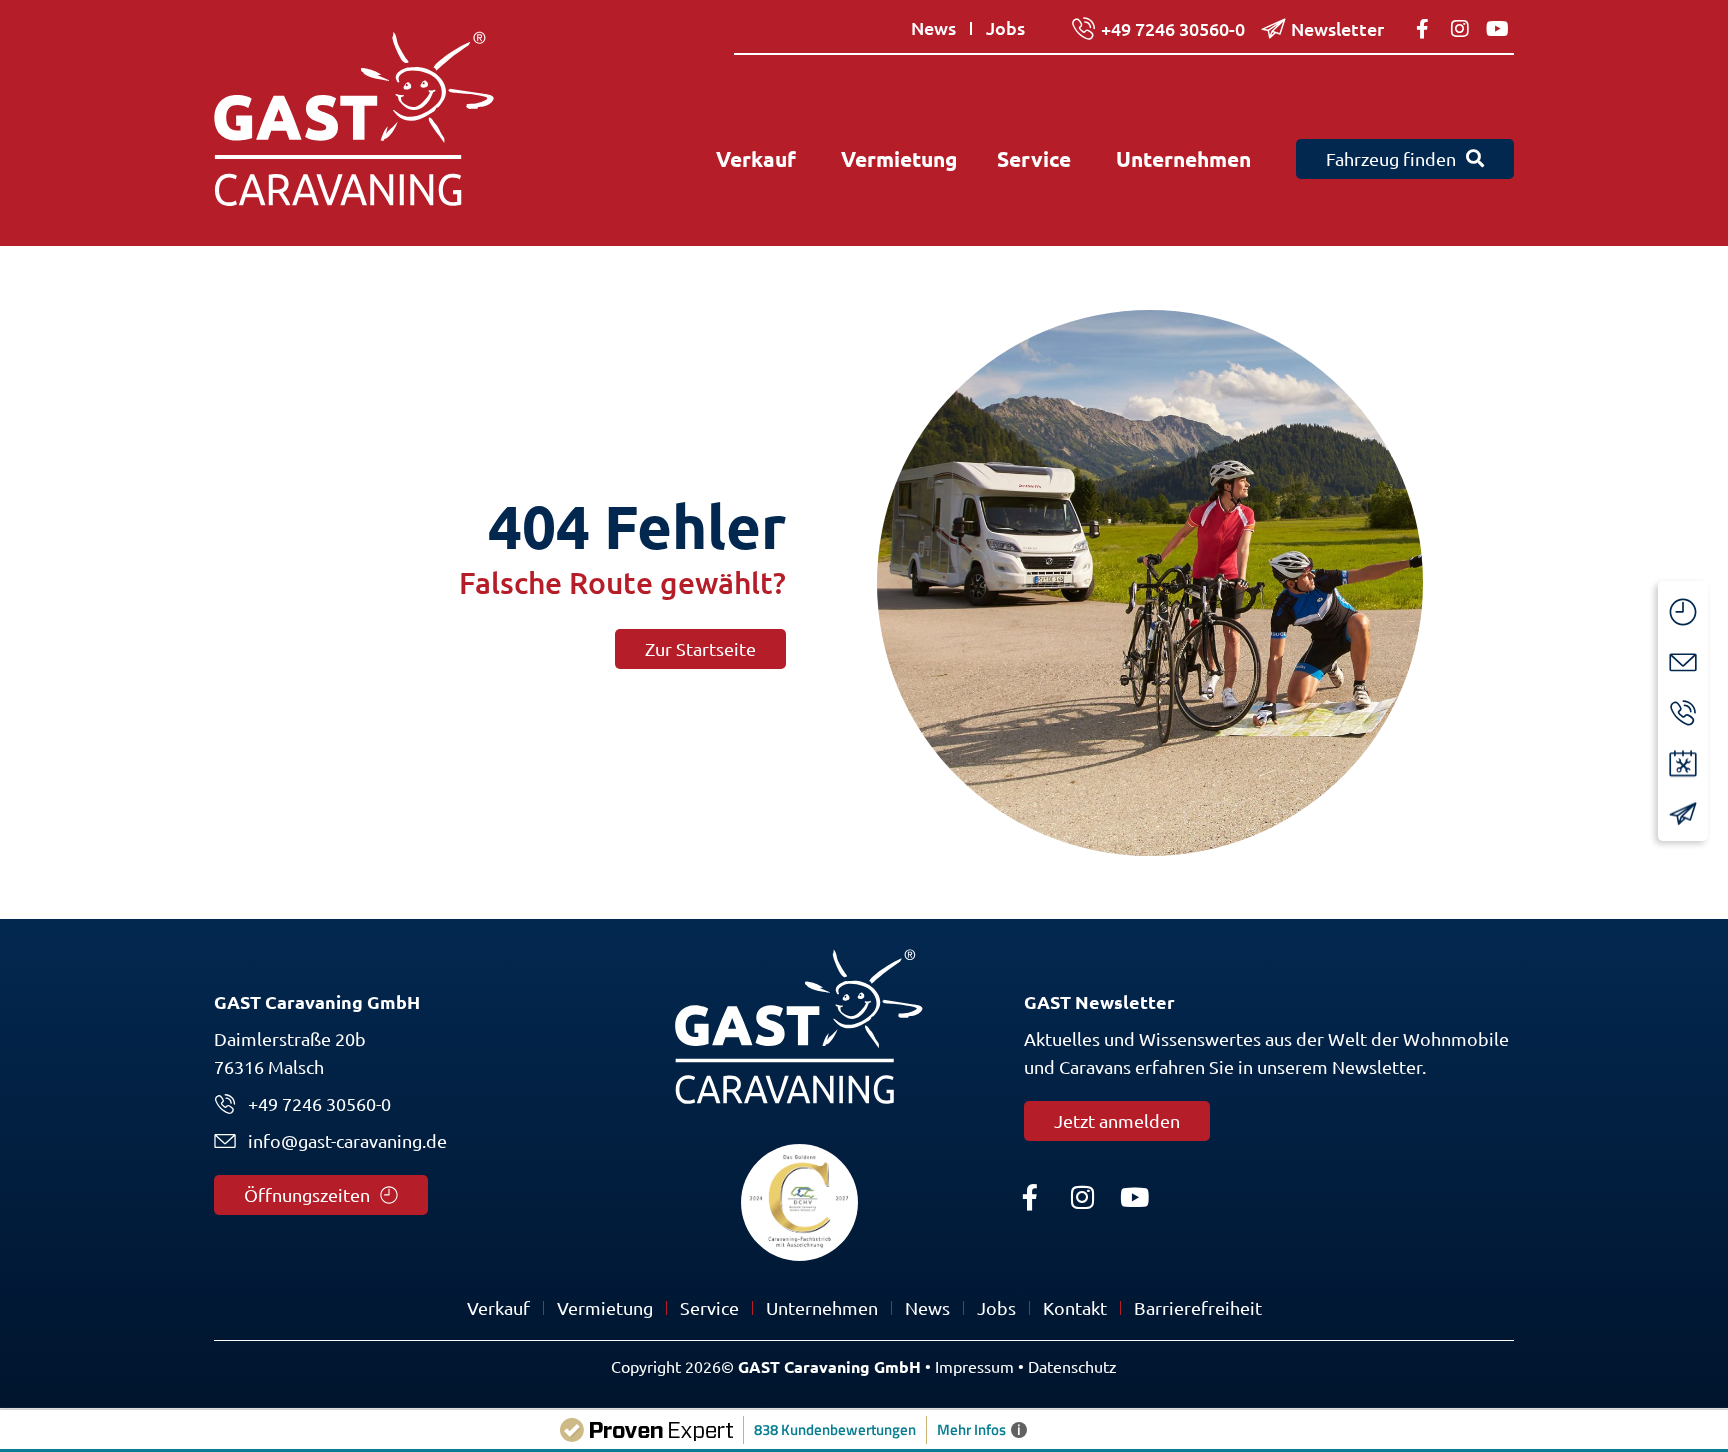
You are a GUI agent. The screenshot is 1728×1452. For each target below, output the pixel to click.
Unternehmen (822, 1308)
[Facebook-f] (1030, 1197)
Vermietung (605, 1308)
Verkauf (498, 1308)
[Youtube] (1134, 1197)
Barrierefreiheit (1198, 1308)
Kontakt (1075, 1308)
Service (709, 1308)
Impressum (974, 1367)
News (927, 1308)
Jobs (996, 1308)
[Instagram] (1082, 1197)
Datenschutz (1072, 1367)
